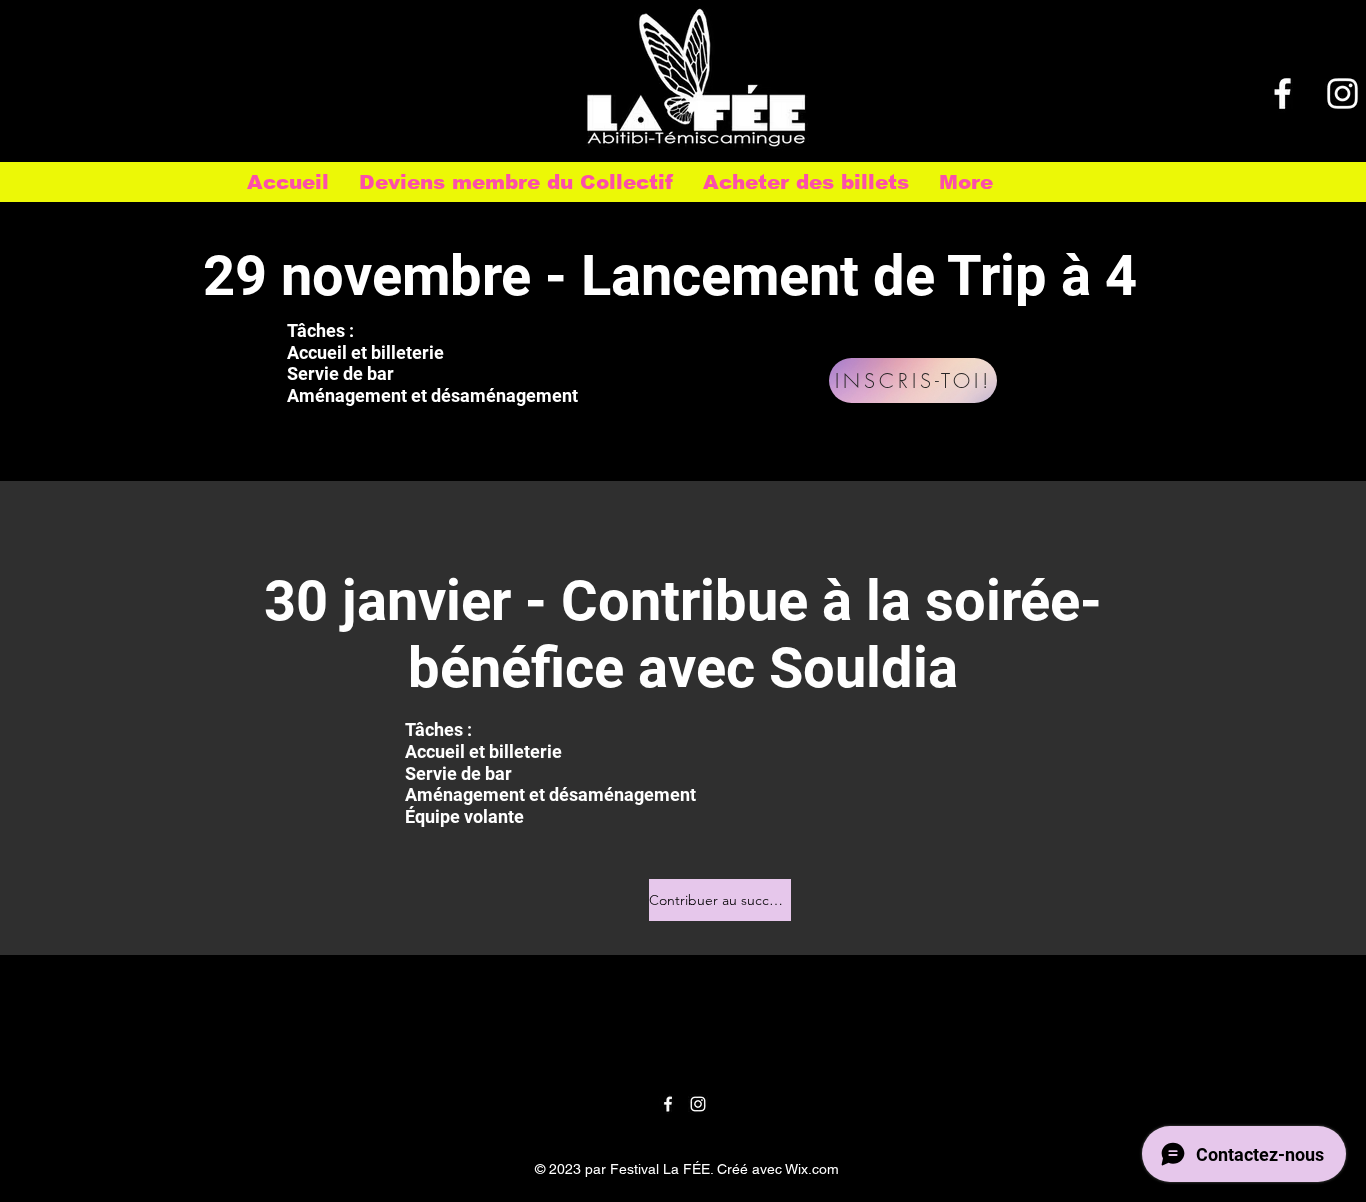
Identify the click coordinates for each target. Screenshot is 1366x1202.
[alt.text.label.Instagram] (1342, 93)
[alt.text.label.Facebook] (1282, 93)
